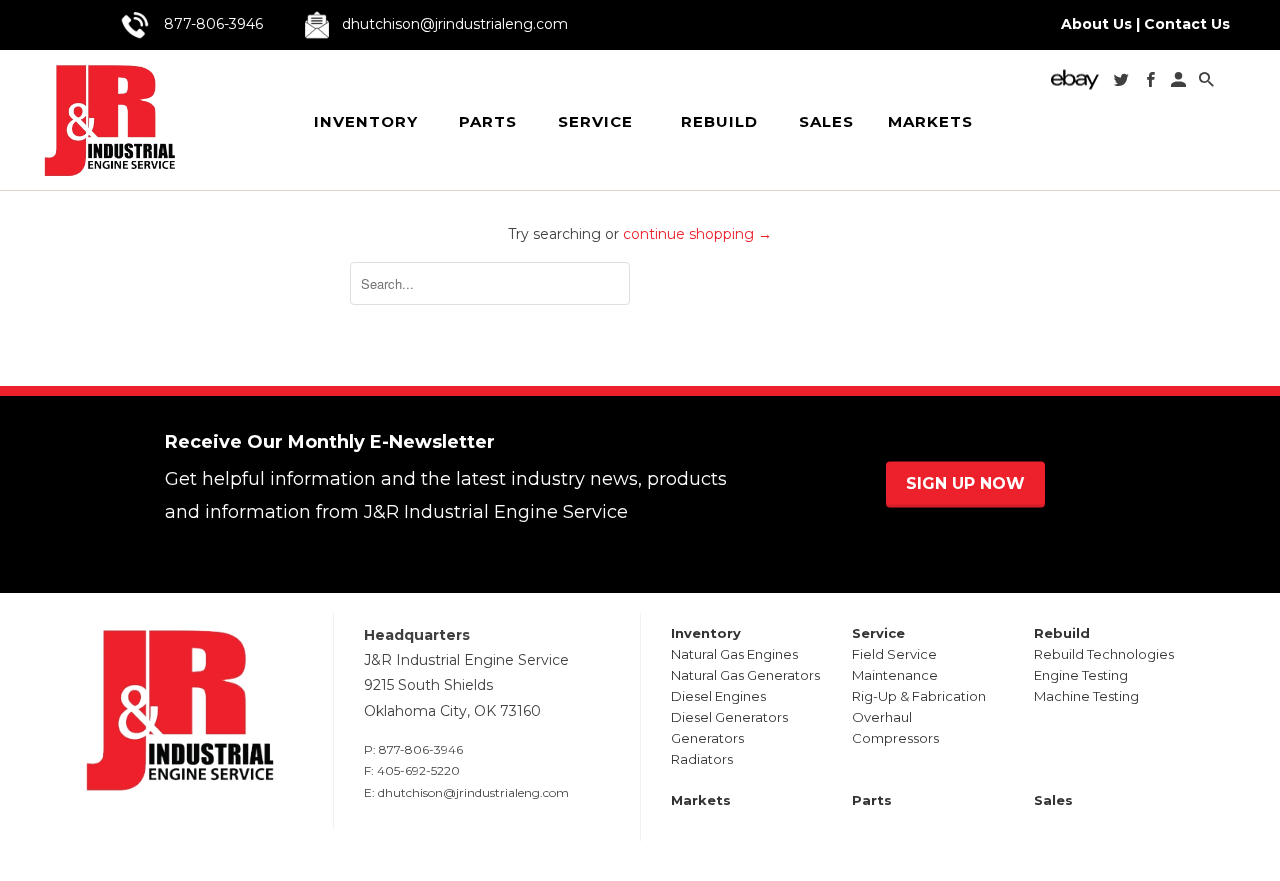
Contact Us (1187, 24)
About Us (1096, 24)
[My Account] (1180, 83)
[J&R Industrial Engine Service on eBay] (1077, 85)
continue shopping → (697, 234)
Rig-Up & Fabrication (919, 696)
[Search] (1208, 83)
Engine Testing (1081, 675)
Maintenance (895, 675)
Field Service (894, 654)
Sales (826, 122)
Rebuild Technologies (1104, 654)
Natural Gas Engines (734, 654)
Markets (930, 122)
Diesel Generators (729, 717)
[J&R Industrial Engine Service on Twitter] (1123, 83)
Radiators (702, 759)
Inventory (366, 121)
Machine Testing (1086, 696)
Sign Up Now (965, 484)
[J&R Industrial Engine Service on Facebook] (1152, 83)
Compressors (895, 738)
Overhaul (882, 717)
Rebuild (719, 121)
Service (595, 121)
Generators (707, 738)
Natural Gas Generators (745, 675)
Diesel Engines (718, 696)
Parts (488, 122)
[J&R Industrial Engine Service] (109, 120)
